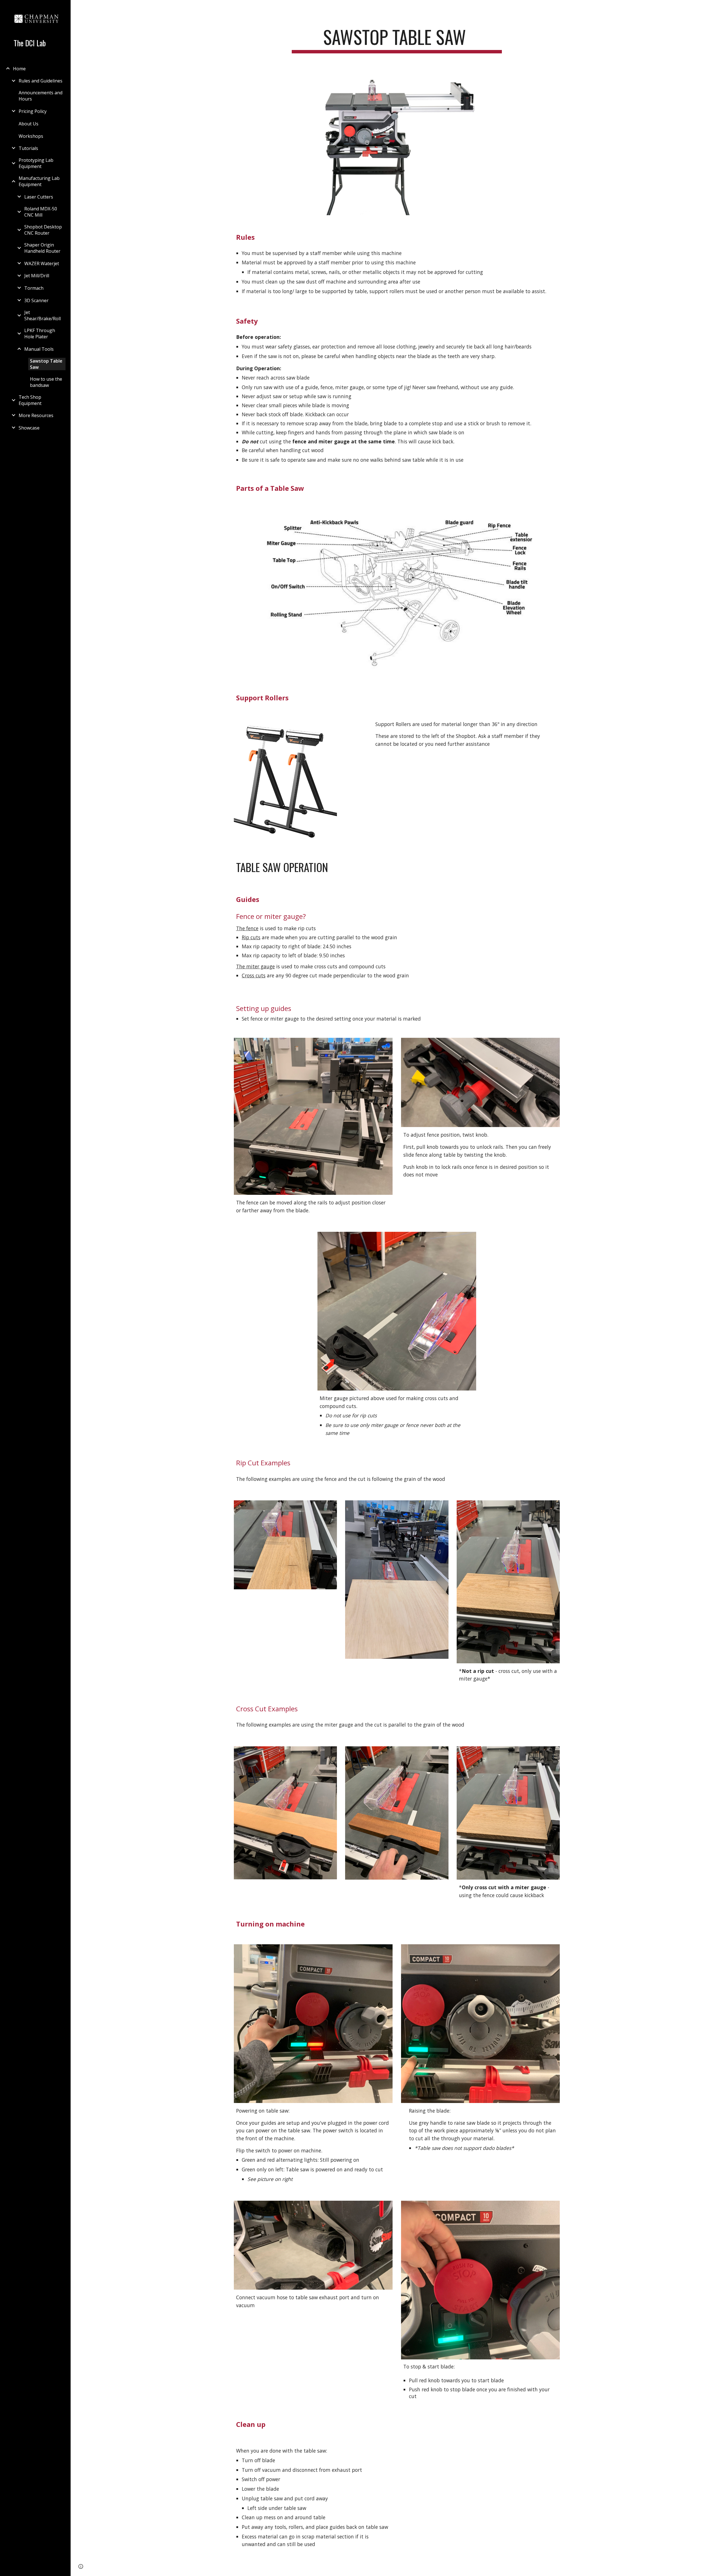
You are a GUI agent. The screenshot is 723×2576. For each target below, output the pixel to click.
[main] (397, 40)
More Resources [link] (36, 415)
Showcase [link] (29, 428)
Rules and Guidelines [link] (41, 81)
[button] (716, 8)
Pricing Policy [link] (33, 111)
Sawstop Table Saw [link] (46, 364)
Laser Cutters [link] (39, 197)
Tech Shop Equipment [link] (30, 400)
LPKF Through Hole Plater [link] (40, 334)
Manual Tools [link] (39, 349)
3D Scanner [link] (36, 300)
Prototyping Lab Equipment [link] (36, 163)
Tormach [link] (34, 288)
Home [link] (19, 69)
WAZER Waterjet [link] (42, 263)
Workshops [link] (31, 136)
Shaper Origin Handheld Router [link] (42, 248)
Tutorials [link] (28, 148)
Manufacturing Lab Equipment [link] (39, 181)
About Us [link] (29, 124)
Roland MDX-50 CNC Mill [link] (41, 212)
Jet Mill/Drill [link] (37, 276)
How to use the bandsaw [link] (46, 382)
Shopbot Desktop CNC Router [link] (43, 230)
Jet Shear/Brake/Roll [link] (43, 315)
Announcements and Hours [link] (41, 96)
